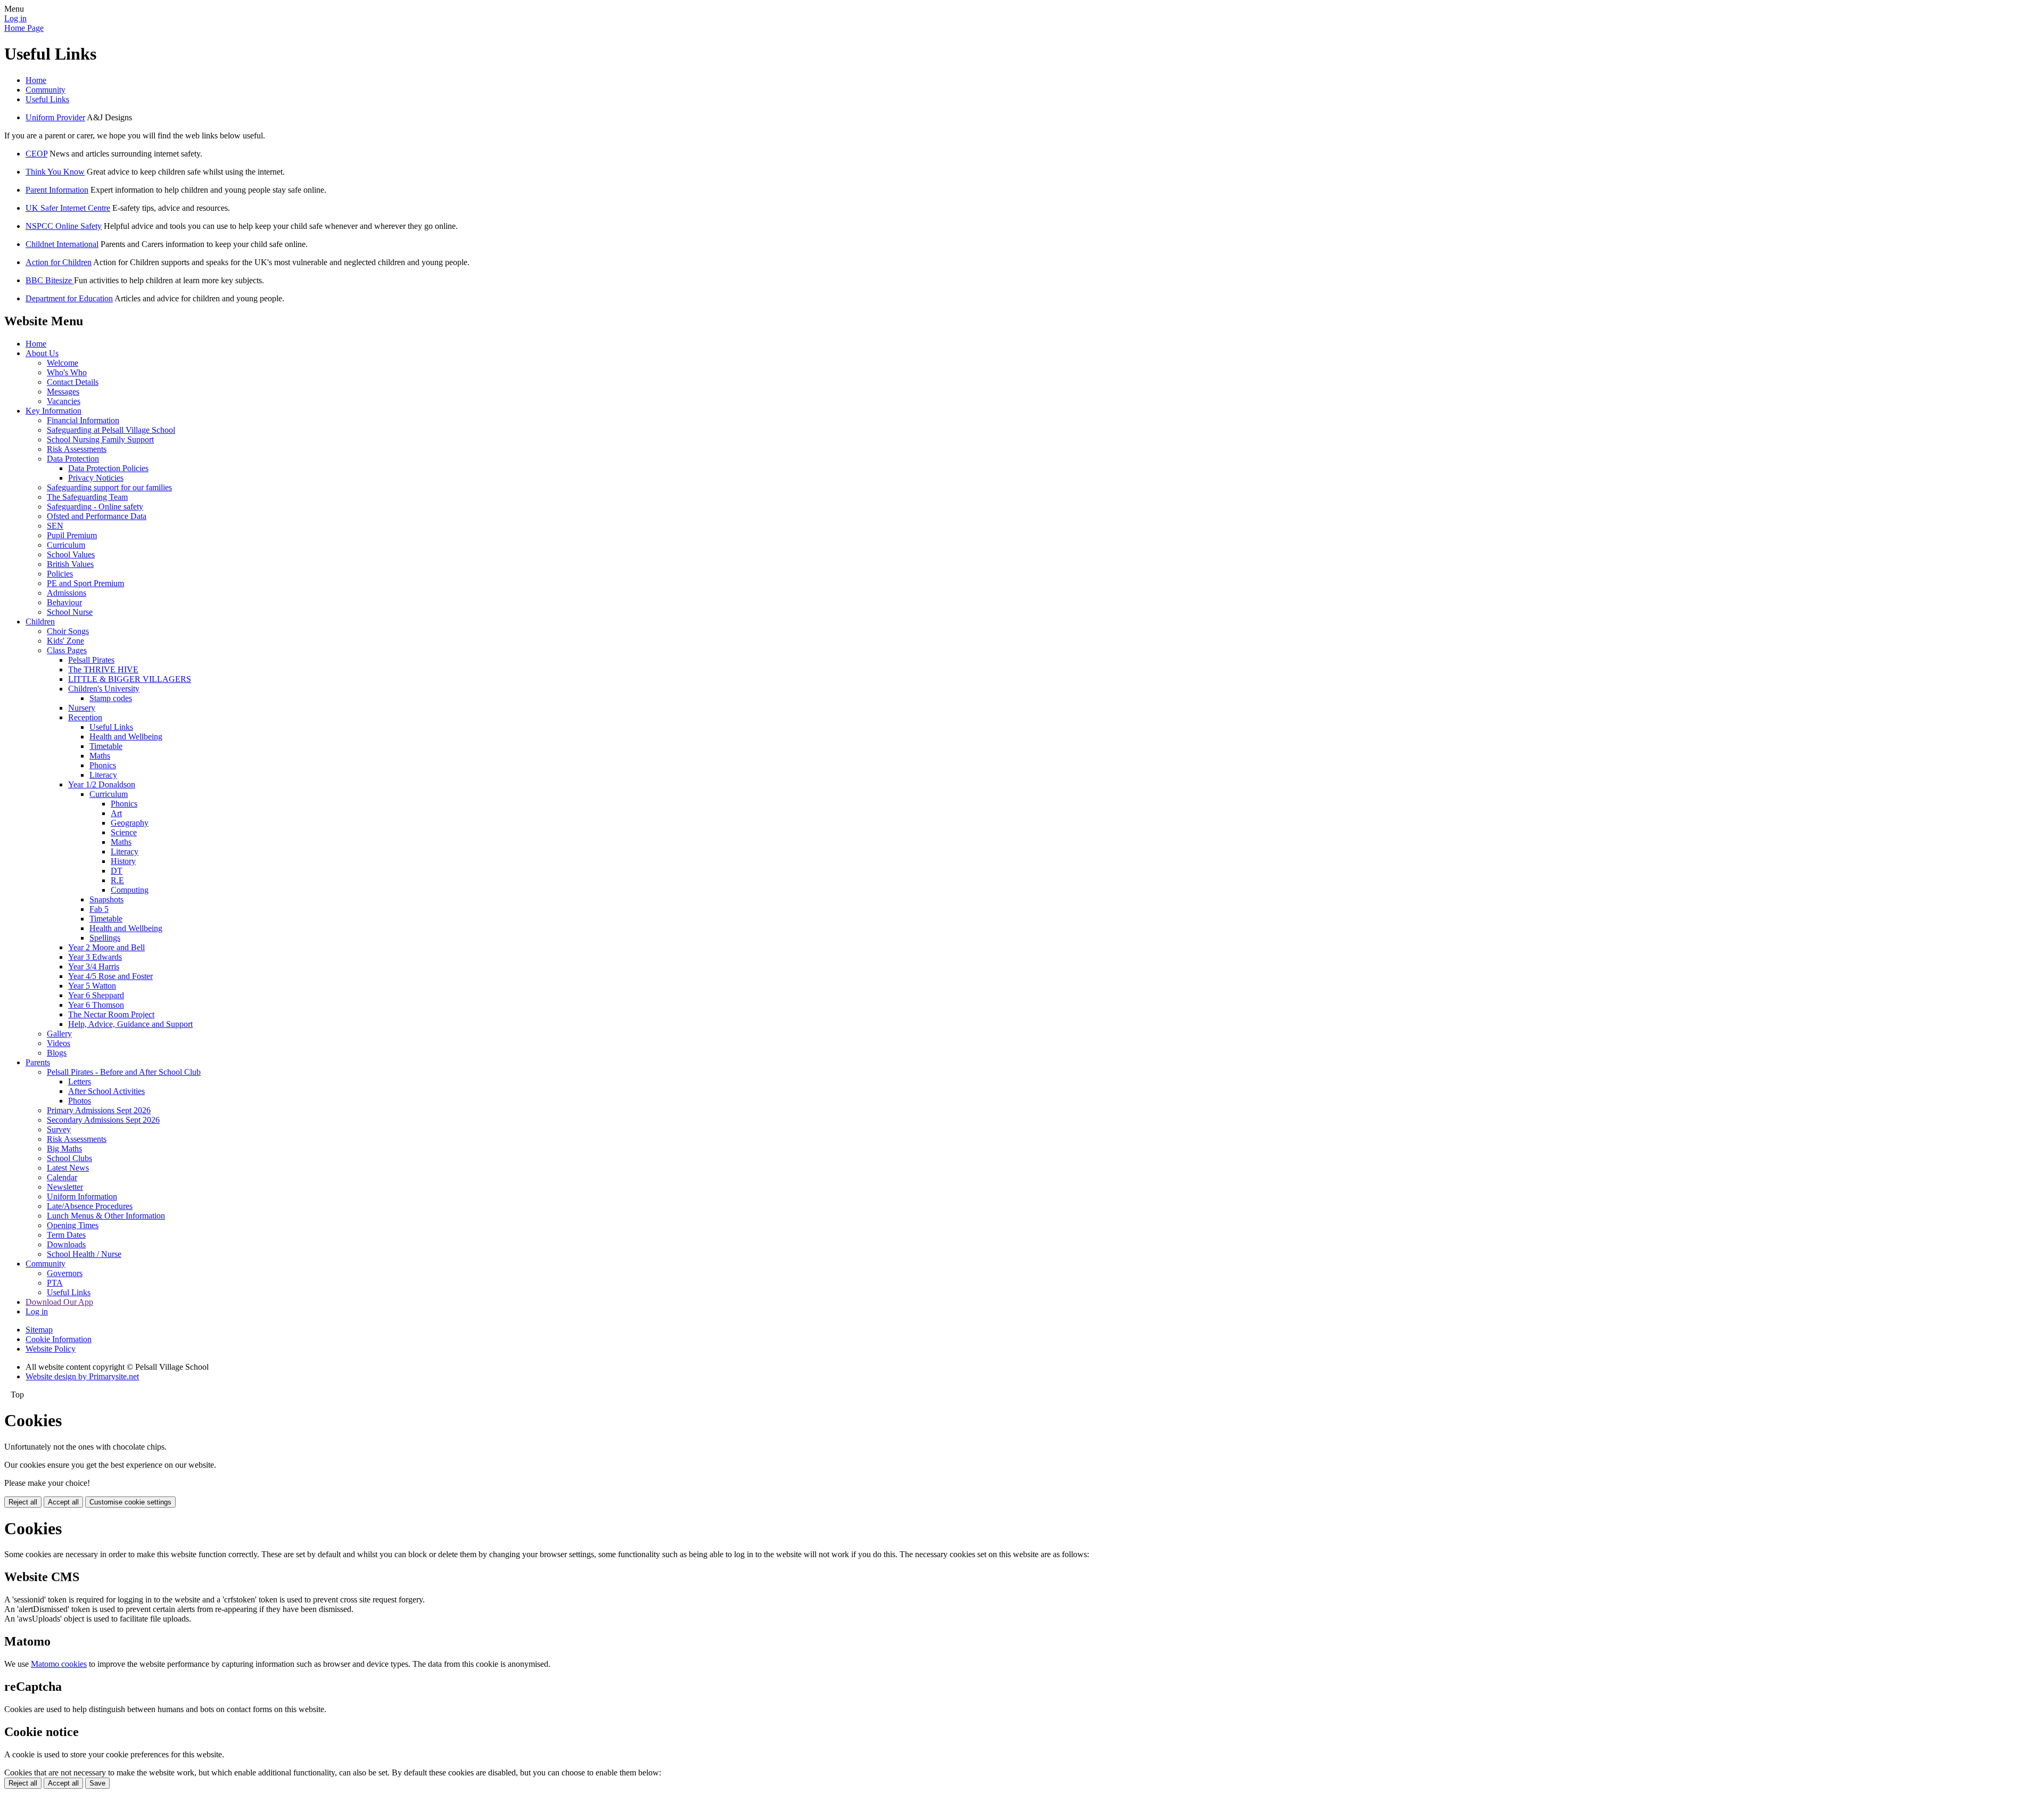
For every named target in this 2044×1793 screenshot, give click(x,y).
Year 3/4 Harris (94, 967)
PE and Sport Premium (85, 583)
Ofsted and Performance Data (97, 516)
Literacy (103, 775)
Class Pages (67, 650)
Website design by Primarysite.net (82, 1376)
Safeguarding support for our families (109, 487)
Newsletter (65, 1187)
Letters (80, 1081)
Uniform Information (82, 1196)
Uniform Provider (55, 117)
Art (116, 813)
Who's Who (67, 372)
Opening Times (73, 1225)
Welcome (63, 363)
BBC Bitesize (50, 280)
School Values (71, 554)
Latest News (68, 1168)
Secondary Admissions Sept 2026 (103, 1120)
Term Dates (66, 1235)
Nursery (82, 708)
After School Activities (106, 1091)
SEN (55, 526)
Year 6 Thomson (96, 1005)
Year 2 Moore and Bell (106, 947)
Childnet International (62, 244)
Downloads (66, 1244)
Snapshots (106, 899)
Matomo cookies (59, 1664)
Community (46, 90)
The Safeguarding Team (87, 497)
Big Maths (64, 1149)
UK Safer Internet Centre (68, 208)
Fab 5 (99, 909)
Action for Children (59, 262)
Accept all (63, 1502)
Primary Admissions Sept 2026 (99, 1110)
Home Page (24, 28)
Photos (80, 1101)
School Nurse (70, 612)
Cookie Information (59, 1339)
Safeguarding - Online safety (95, 507)
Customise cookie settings (130, 1502)
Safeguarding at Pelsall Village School (111, 430)
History (123, 861)
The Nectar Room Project (111, 1014)
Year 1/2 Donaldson (102, 784)
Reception (85, 717)
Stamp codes (111, 698)
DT (117, 871)
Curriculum (66, 545)
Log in (15, 18)
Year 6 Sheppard (96, 995)
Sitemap (39, 1330)
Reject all (23, 1502)
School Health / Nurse (84, 1254)
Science (124, 832)
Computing (130, 890)
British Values (70, 564)
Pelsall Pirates (91, 660)
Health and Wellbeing (126, 737)
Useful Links (47, 99)
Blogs (57, 1053)
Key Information (53, 411)
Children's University (104, 689)
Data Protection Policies (108, 468)
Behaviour (64, 602)
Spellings (105, 938)
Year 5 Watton (92, 986)
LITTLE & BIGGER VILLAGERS (130, 679)
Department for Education (69, 298)
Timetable (106, 746)
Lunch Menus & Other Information (106, 1216)
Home (36, 80)
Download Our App (59, 1302)
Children (40, 622)
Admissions (67, 593)
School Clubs (69, 1158)
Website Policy (51, 1349)
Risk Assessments (77, 449)
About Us (42, 353)
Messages (63, 392)
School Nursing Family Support (100, 439)
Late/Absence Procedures (90, 1206)
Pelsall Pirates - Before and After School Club (124, 1072)
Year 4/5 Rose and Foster (110, 976)
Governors (65, 1273)
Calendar (62, 1177)
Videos (59, 1043)
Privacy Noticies (96, 478)
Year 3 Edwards (95, 957)
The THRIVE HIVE (103, 669)
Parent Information (57, 190)
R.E (117, 880)
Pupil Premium (72, 535)
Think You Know (55, 172)
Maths (100, 756)
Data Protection (73, 459)
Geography (130, 823)
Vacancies (64, 401)
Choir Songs (68, 631)
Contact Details (73, 382)
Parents (38, 1062)
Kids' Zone (65, 641)
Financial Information (83, 420)
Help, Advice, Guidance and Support (130, 1024)
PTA (55, 1283)
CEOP (36, 154)
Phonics (103, 765)
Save (97, 1783)
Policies (60, 574)
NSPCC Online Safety (64, 226)
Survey (59, 1129)
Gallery (59, 1034)
